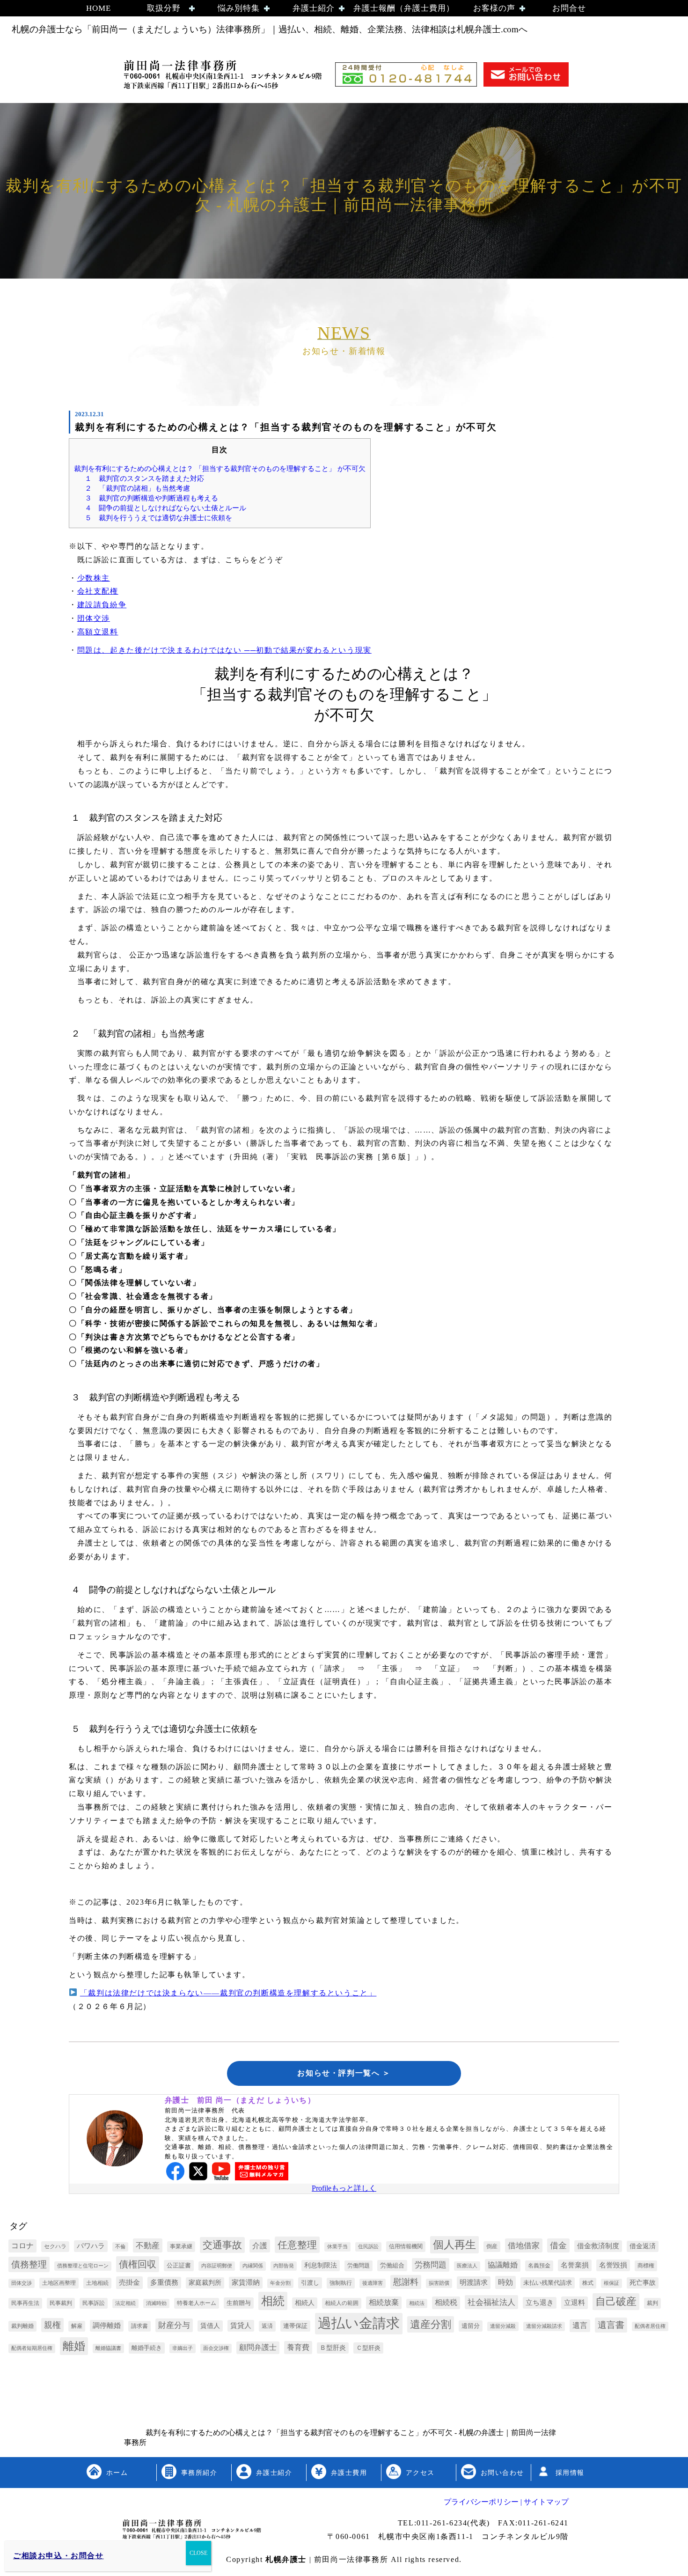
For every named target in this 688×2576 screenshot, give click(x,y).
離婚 (74, 2346)
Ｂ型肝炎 (333, 2348)
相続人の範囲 (342, 2303)
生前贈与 (239, 2303)
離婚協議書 (108, 2348)
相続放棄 (384, 2302)
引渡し (310, 2283)
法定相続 (125, 2303)
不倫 (120, 2247)
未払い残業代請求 (548, 2283)
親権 (52, 2325)
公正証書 (179, 2265)
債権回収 (138, 2264)
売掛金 (129, 2282)
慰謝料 (406, 2282)
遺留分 (471, 2326)
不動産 (148, 2246)
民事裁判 (61, 2303)
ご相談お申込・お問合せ (59, 2556)
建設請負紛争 (102, 605)
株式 (588, 2283)
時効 (505, 2282)
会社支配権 (98, 591)
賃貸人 (241, 2326)
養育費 (298, 2347)
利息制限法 (321, 2265)
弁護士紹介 (314, 8)
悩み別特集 (239, 8)
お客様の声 (494, 8)
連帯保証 (295, 2326)
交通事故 (222, 2245)
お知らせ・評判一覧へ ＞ (344, 2073)
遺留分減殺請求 (544, 2326)
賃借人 (210, 2326)
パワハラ (91, 2246)
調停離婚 (107, 2326)
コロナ (22, 2246)
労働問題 (359, 2266)
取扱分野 (164, 8)
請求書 (139, 2326)
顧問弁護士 (258, 2347)
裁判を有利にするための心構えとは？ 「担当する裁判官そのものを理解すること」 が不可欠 (220, 468)
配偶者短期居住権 (32, 2348)
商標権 (646, 2266)
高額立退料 (98, 632)
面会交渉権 (216, 2348)
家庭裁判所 (205, 2283)
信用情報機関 (406, 2246)
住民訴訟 (368, 2247)
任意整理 (297, 2245)
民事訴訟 (94, 2303)
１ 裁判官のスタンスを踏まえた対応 (144, 478)
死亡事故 (643, 2283)
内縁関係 (253, 2266)
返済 (267, 2326)
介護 (260, 2246)
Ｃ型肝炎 (368, 2348)
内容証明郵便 (217, 2266)
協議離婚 (503, 2265)
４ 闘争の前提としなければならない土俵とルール (165, 508)
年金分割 (280, 2283)
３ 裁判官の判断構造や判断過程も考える (151, 498)
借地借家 (524, 2246)
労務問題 (431, 2265)
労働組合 (392, 2265)
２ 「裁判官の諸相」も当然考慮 (137, 488)
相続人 (305, 2303)
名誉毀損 (613, 2265)
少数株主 (94, 578)
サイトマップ (545, 2502)
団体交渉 (94, 618)
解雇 (77, 2326)
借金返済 (643, 2246)
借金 (558, 2245)
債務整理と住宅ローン (83, 2266)
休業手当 (337, 2247)
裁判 (652, 2303)
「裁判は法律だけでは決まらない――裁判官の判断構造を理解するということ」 (228, 1993)
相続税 (446, 2302)
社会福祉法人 (491, 2302)
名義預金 (539, 2266)
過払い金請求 (359, 2323)
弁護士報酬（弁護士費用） (404, 8)
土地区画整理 (59, 2283)
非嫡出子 (183, 2348)
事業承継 (181, 2246)
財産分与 (174, 2325)
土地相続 (97, 2283)
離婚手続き (147, 2348)
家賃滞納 (246, 2282)
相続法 (417, 2303)
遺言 (580, 2325)
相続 (273, 2301)
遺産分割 (431, 2325)
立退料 (575, 2302)
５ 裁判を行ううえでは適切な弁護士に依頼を (158, 518)
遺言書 (611, 2325)
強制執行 (341, 2283)
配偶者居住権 (650, 2326)
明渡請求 (474, 2282)
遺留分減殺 (503, 2326)
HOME (99, 8)
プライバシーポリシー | (483, 2502)
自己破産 (616, 2301)
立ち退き (540, 2303)
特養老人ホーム (197, 2303)
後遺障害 (373, 2283)
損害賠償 (439, 2283)
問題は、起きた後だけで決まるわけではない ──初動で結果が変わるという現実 (224, 650)
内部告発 (284, 2266)
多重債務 (164, 2282)
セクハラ (55, 2246)
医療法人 (467, 2266)
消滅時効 (156, 2303)
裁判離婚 (22, 2326)
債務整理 (29, 2264)
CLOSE (198, 2553)
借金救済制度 (598, 2246)
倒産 (492, 2246)
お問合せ (569, 8)
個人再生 (454, 2245)
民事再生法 (25, 2303)
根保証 (611, 2283)
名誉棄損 (575, 2265)
